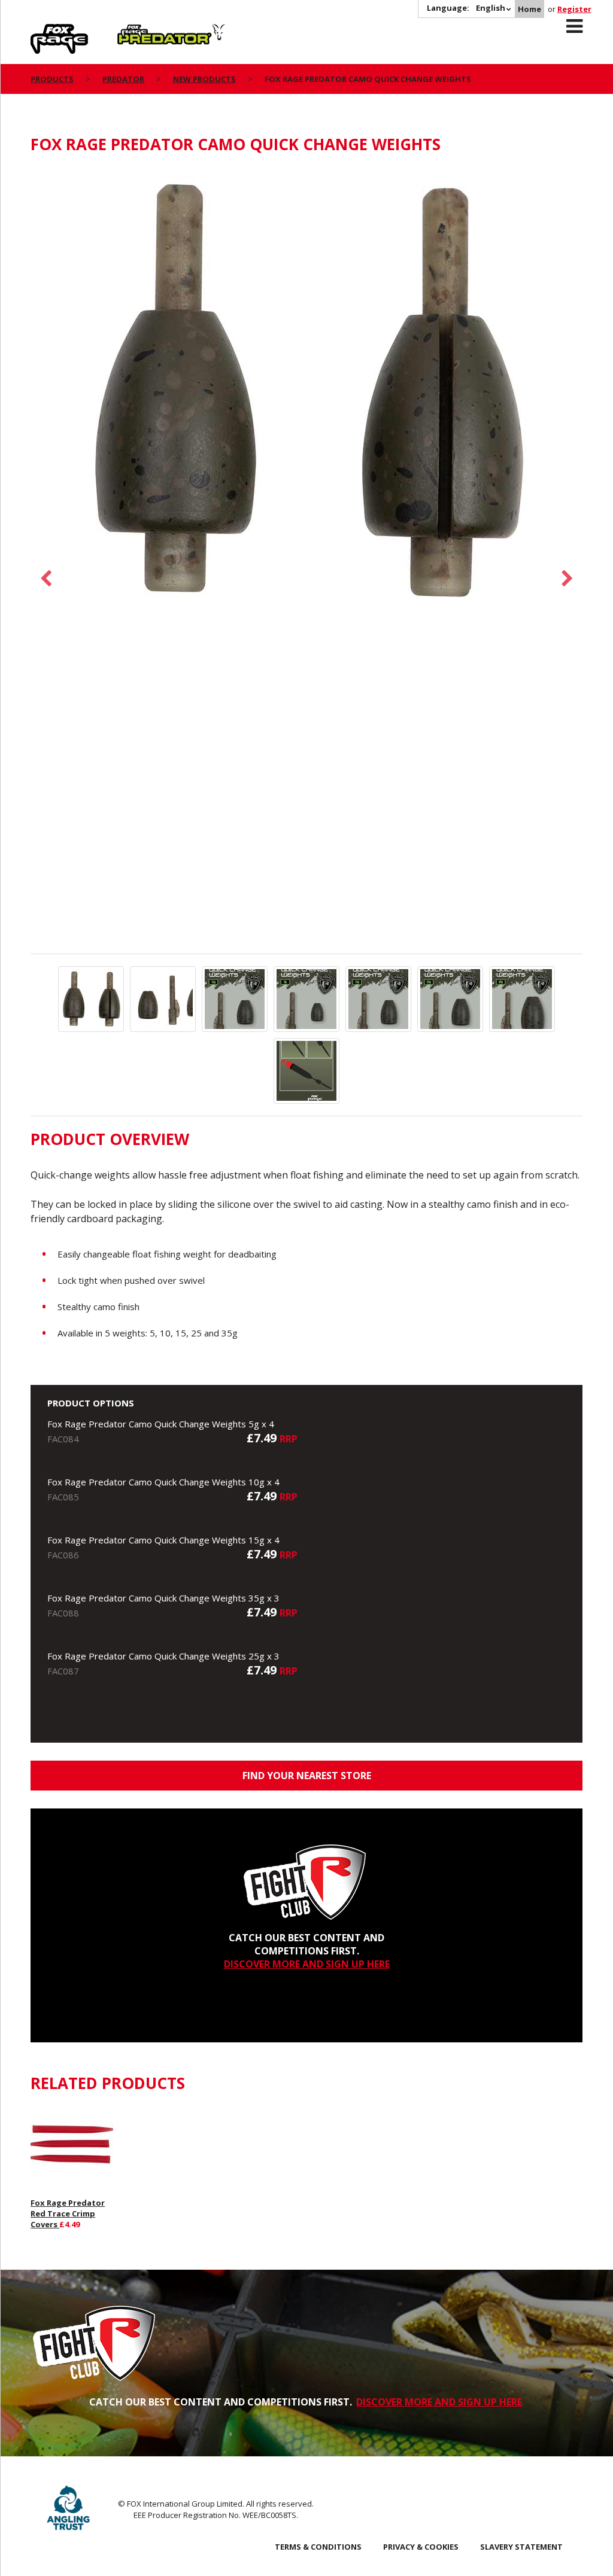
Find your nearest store (307, 1776)
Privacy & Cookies (421, 2547)
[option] (306, 393)
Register (574, 9)
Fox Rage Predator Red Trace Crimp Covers (68, 2213)
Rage (42, 31)
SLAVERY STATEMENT (521, 2547)
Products (52, 79)
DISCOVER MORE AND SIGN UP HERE (307, 1964)
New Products (204, 79)
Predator (137, 31)
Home (529, 9)
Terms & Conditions (318, 2547)
